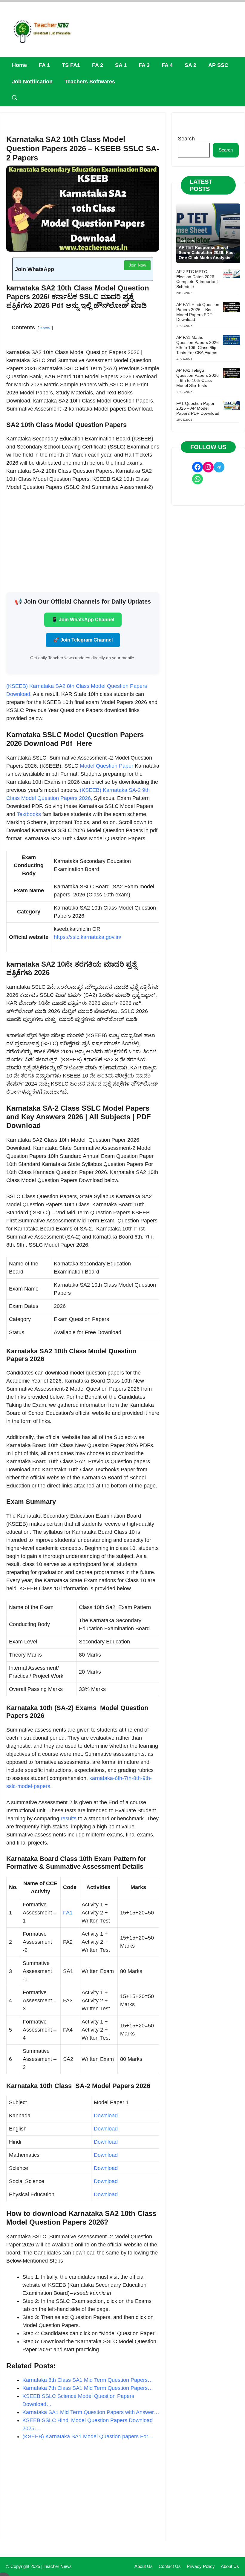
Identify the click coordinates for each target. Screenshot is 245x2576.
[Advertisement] (83, 541)
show (45, 328)
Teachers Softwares (90, 82)
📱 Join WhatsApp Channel (83, 620)
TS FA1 (71, 65)
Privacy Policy (201, 2566)
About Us (144, 2566)
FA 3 (144, 65)
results (69, 1819)
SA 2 (190, 65)
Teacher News (58, 2566)
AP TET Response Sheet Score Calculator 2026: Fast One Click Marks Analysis (207, 252)
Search (186, 139)
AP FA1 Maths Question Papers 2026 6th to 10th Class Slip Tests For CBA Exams (197, 345)
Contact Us (170, 2566)
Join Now (137, 265)
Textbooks (30, 814)
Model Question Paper (107, 766)
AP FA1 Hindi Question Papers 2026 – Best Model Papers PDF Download (198, 312)
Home (19, 65)
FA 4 (167, 65)
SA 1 (121, 65)
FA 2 (98, 65)
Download (107, 2116)
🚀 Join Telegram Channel (83, 640)
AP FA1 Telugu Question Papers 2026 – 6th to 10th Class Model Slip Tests (197, 378)
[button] (15, 98)
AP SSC (218, 65)
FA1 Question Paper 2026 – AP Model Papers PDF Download (198, 408)
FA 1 (44, 65)
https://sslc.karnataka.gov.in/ (88, 937)
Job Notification (32, 82)
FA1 (68, 1913)
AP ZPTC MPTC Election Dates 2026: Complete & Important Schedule (197, 279)
